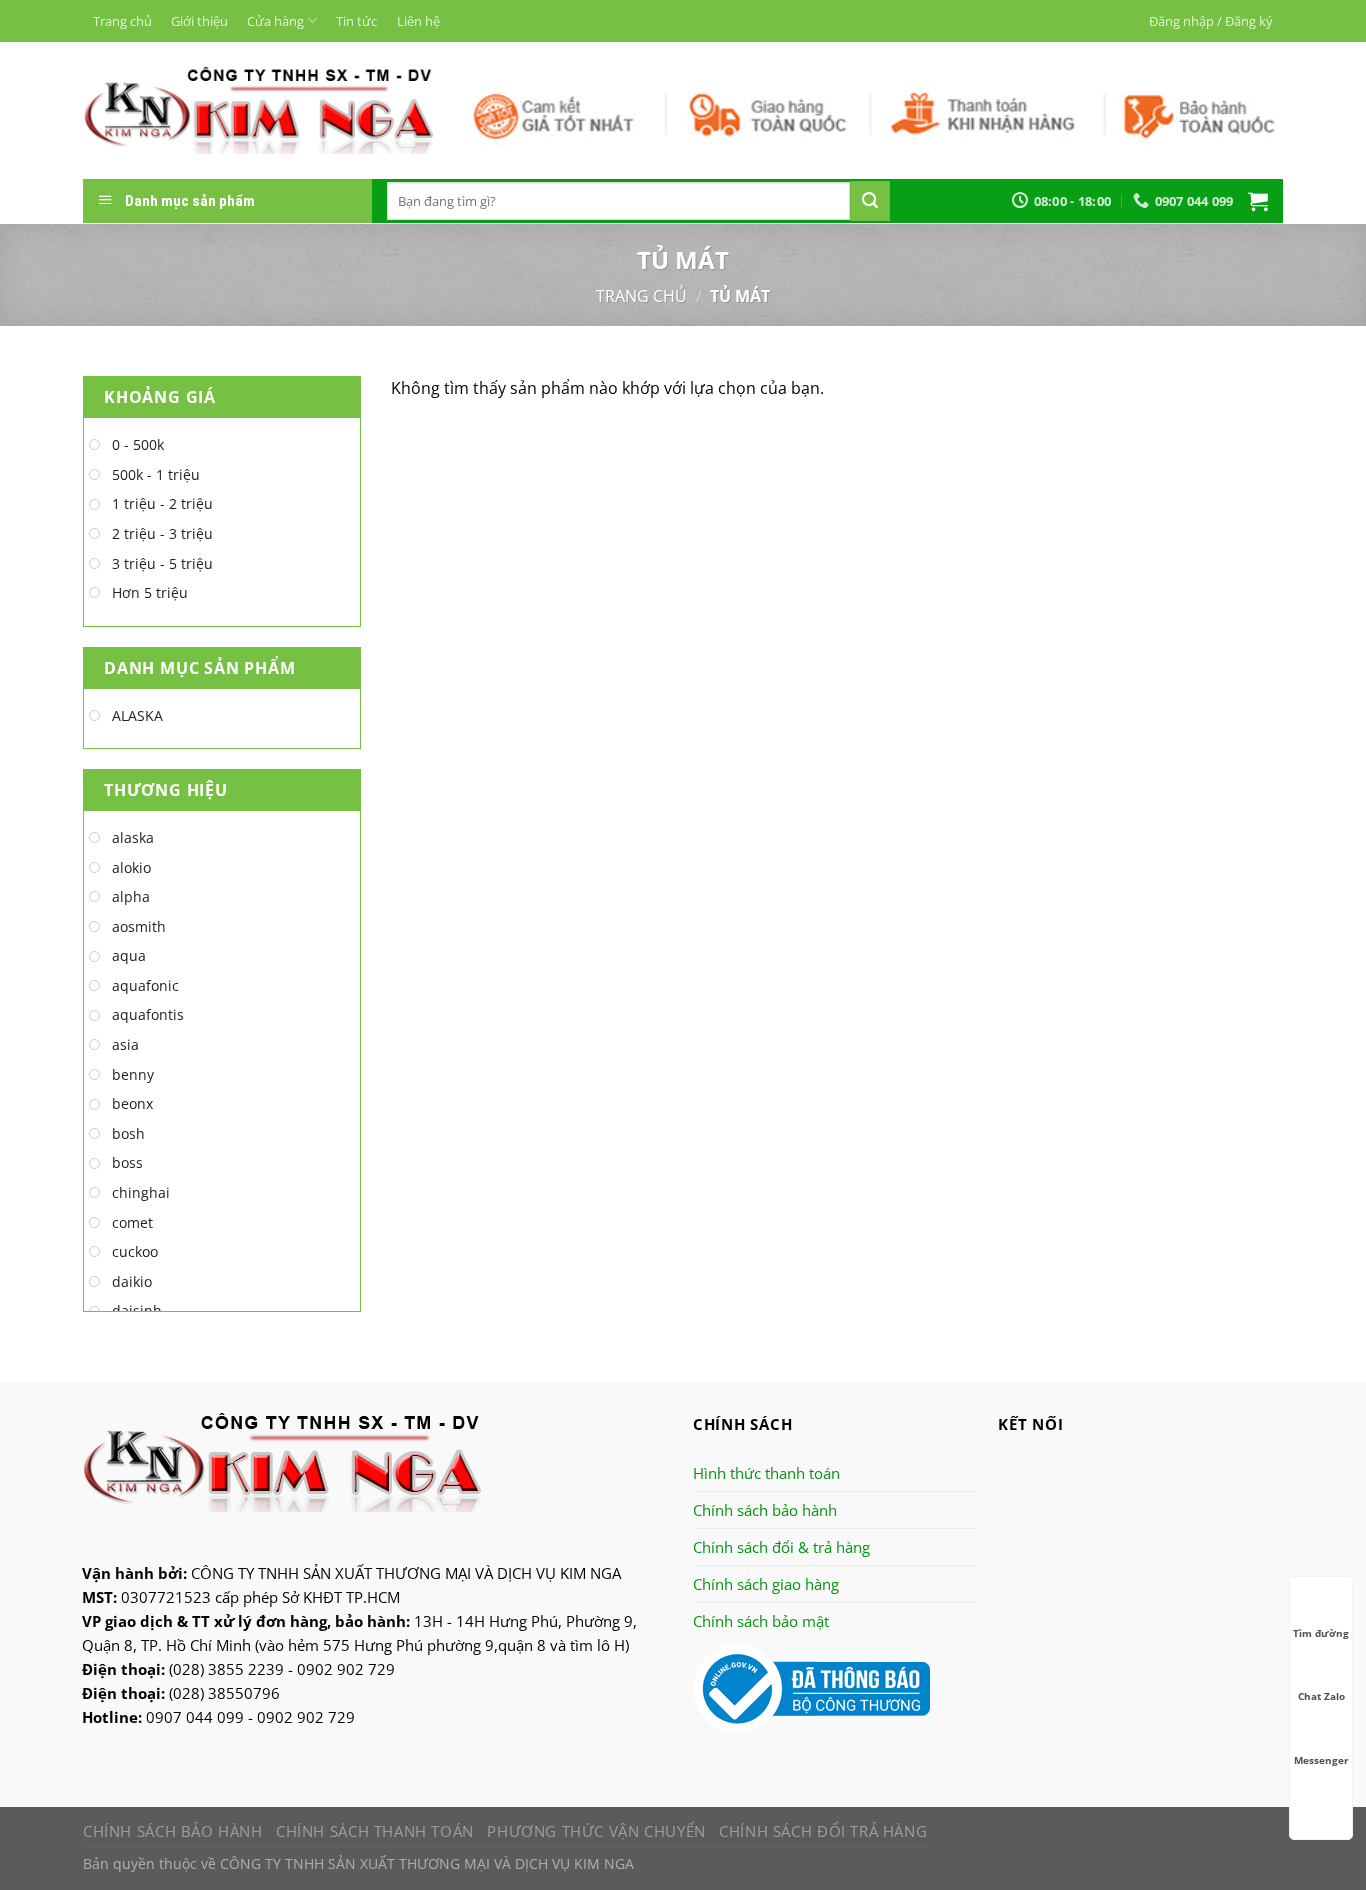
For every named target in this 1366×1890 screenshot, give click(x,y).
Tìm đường (1321, 1633)
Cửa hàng (275, 21)
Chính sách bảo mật (761, 1621)
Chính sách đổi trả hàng (823, 1831)
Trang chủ (122, 21)
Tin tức (356, 21)
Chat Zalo (1321, 1696)
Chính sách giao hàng (766, 1584)
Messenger (1321, 1760)
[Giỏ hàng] (1258, 201)
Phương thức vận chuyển (596, 1831)
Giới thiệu (199, 21)
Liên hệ (418, 21)
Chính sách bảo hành (765, 1510)
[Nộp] (870, 201)
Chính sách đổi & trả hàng (781, 1547)
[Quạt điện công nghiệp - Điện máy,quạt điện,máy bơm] (258, 110)
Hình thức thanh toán (766, 1473)
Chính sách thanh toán (375, 1831)
